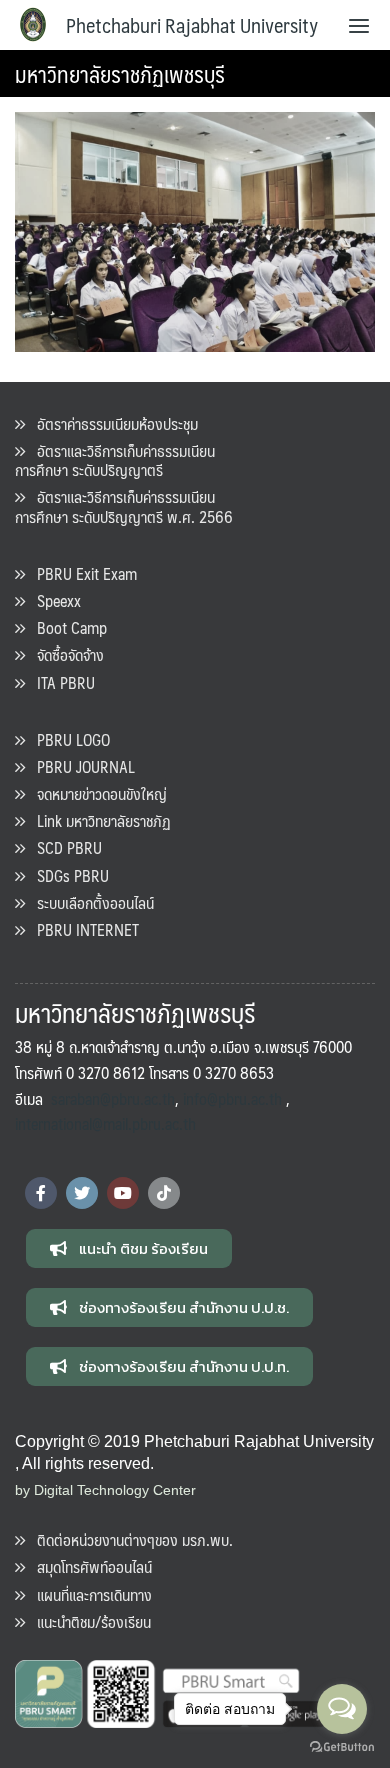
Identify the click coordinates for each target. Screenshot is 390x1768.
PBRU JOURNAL (80, 766)
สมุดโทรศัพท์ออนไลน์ (88, 1566)
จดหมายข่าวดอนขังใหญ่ (96, 793)
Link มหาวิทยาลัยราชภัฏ (98, 820)
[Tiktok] (164, 1193)
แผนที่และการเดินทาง (88, 1594)
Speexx (53, 600)
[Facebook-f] (41, 1193)
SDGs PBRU (67, 875)
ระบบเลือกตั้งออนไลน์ (89, 902)
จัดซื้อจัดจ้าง (64, 654)
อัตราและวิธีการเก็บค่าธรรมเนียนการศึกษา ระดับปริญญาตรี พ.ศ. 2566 (124, 506)
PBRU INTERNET (82, 929)
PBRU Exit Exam (81, 573)
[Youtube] (123, 1193)
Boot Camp (66, 627)
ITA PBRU (60, 682)
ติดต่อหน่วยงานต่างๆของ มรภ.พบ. (129, 1539)
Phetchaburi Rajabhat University (192, 25)
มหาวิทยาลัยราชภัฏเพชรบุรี (120, 73)
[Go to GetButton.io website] (342, 1747)
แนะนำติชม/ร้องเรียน (88, 1621)
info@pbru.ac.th (232, 1098)
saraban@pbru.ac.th (113, 1098)
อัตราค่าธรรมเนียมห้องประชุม (111, 423)
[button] (129, 1248)
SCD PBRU (63, 847)
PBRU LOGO (67, 739)
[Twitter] (82, 1193)
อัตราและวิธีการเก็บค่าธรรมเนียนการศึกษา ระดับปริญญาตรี (115, 460)
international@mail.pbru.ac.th (105, 1123)
